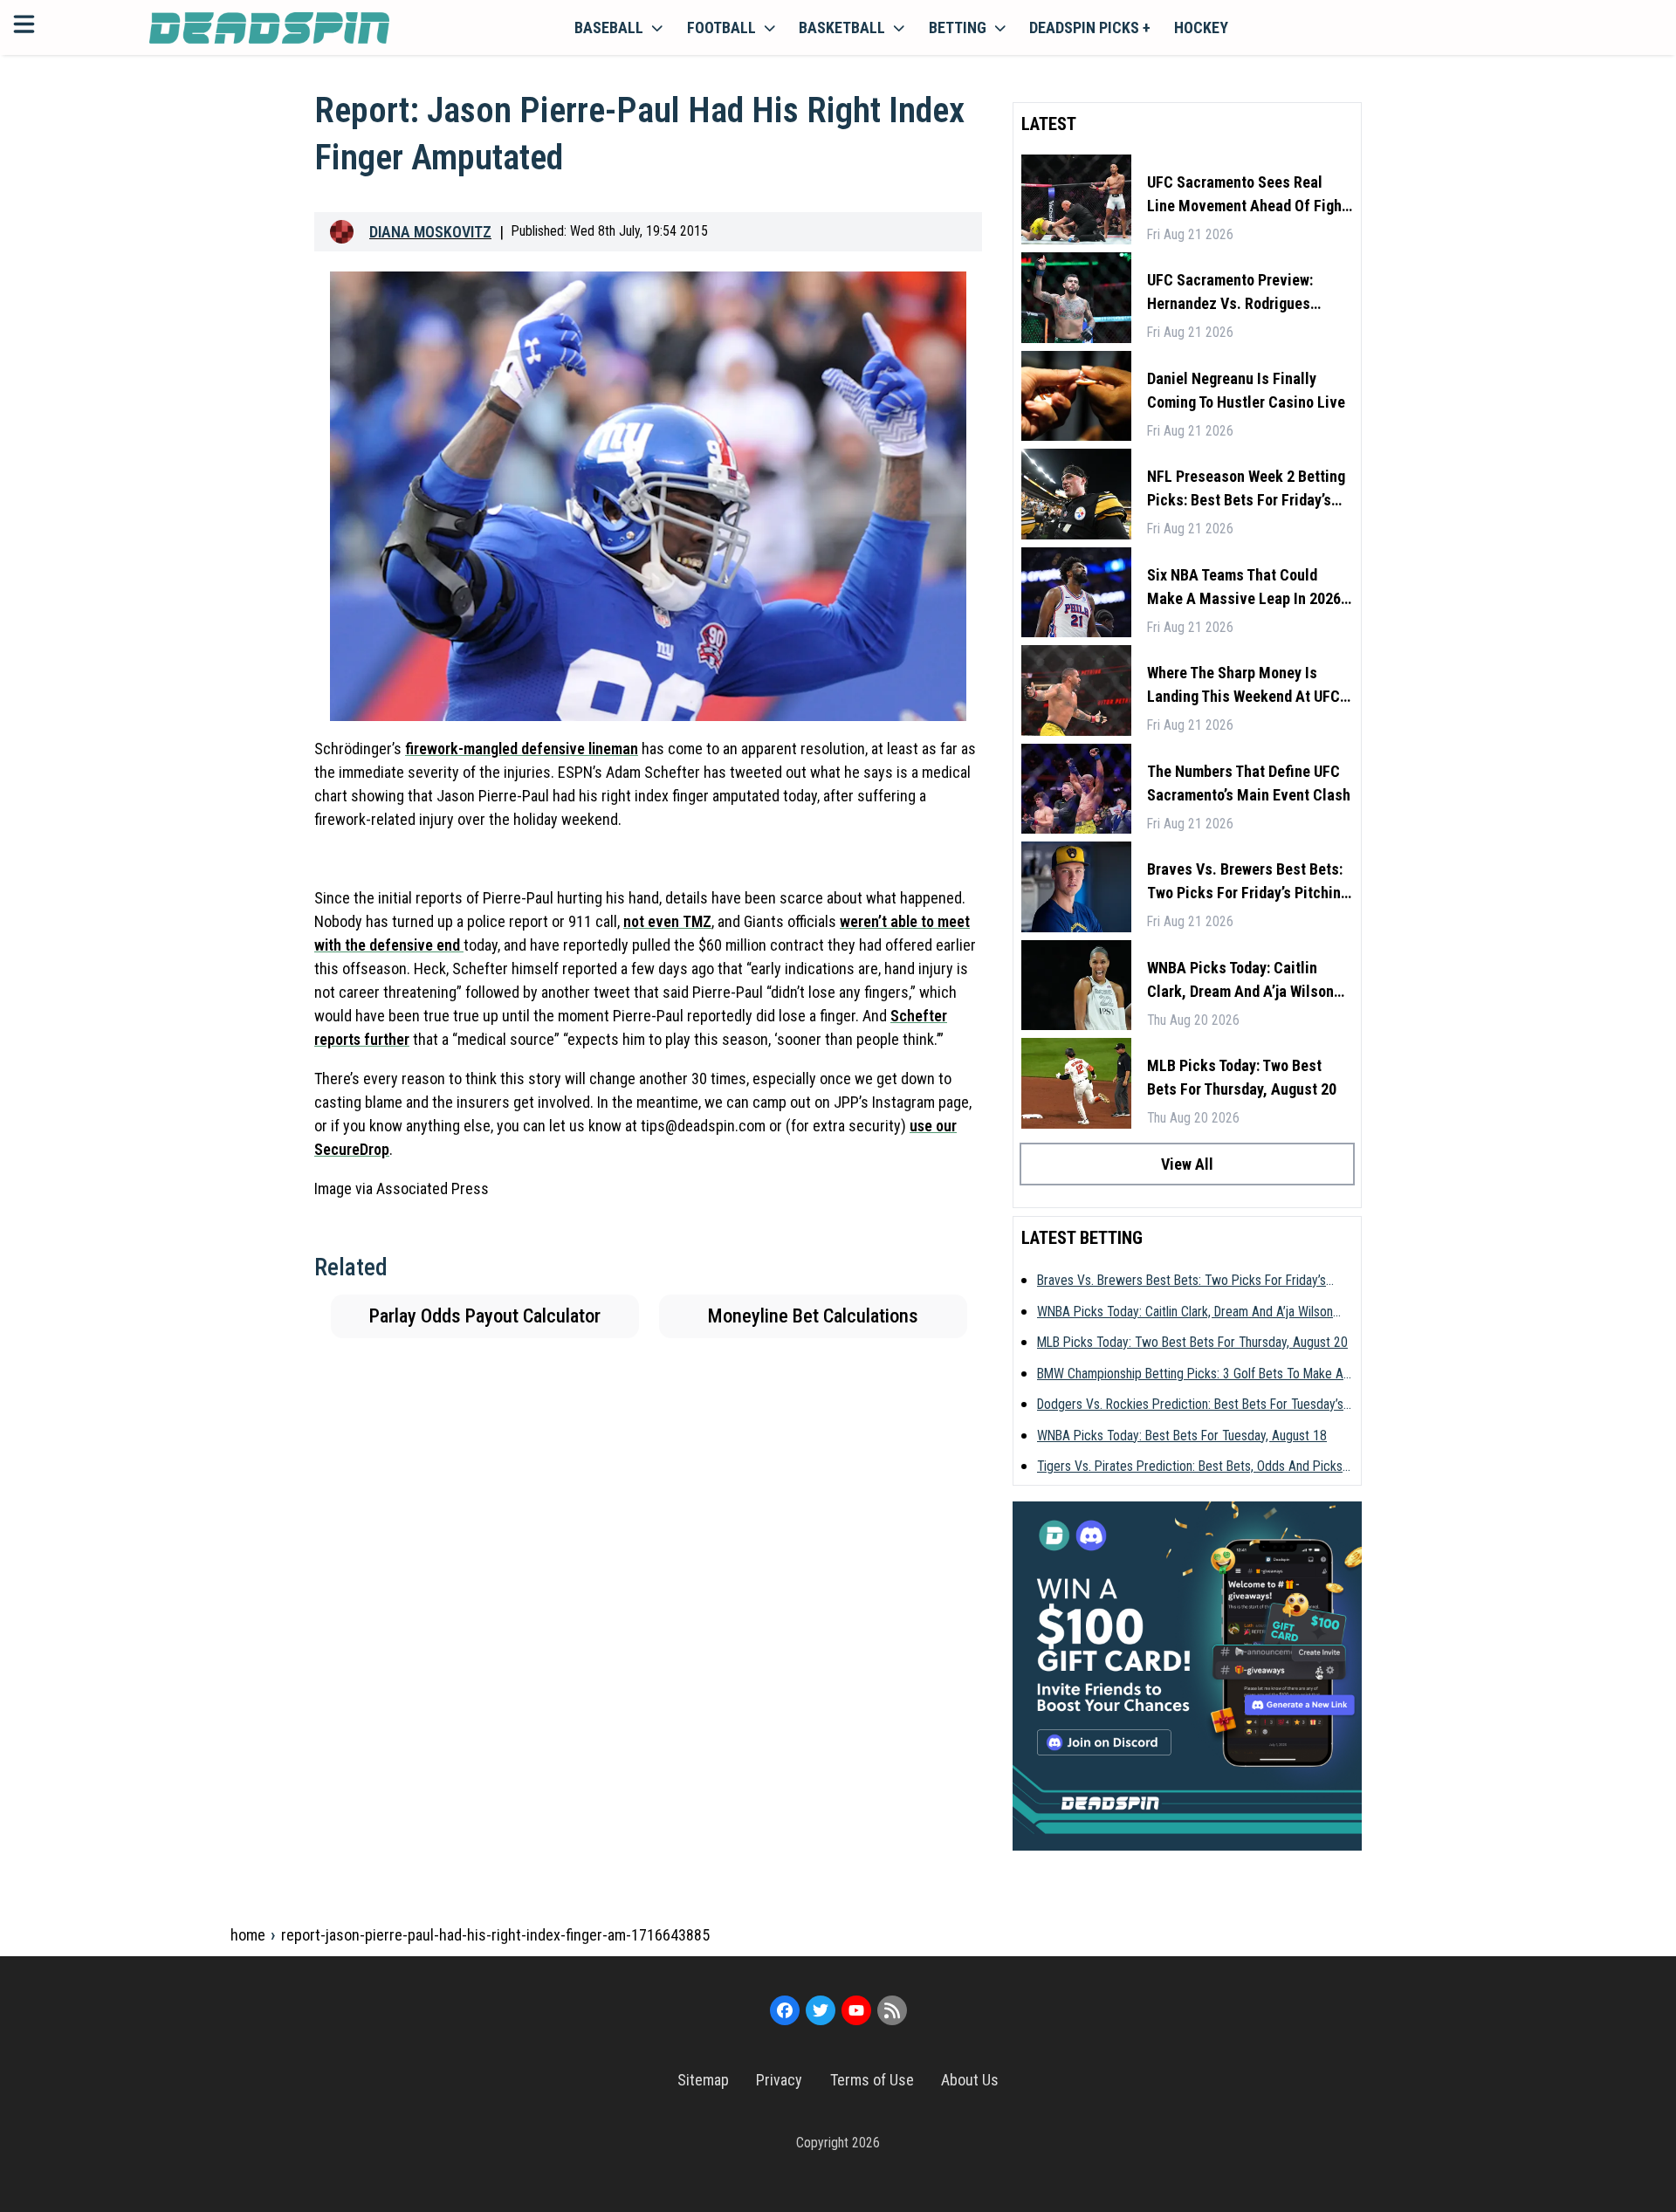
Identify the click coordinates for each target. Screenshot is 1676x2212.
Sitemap (703, 2080)
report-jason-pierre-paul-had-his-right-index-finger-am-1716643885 (495, 1935)
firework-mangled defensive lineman (522, 749)
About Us (970, 2080)
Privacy (779, 2080)
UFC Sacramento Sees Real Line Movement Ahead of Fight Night (1247, 195)
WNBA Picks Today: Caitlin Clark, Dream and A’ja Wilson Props (1240, 981)
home (248, 1935)
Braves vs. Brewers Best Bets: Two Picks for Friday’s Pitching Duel (1248, 882)
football (721, 27)
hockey (1201, 27)
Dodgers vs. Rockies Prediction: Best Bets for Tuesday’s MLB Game (1190, 1405)
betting (958, 27)
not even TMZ (667, 921)
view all (1187, 1164)
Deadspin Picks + (1090, 27)
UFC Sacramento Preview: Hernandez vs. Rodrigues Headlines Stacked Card (1230, 293)
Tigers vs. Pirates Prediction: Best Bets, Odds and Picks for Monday (1190, 1467)
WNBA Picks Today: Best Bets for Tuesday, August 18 (1182, 1436)
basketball (842, 27)
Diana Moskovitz (430, 232)
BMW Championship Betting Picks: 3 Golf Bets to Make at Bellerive (1192, 1375)
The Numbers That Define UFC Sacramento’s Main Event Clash (1249, 783)
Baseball (609, 27)
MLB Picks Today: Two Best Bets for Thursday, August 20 (1242, 1077)
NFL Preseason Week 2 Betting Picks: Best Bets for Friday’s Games (1246, 489)
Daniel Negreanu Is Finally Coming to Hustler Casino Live (1246, 390)
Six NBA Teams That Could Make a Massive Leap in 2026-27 (1247, 588)
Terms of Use (872, 2080)
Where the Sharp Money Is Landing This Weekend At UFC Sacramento (1243, 686)
